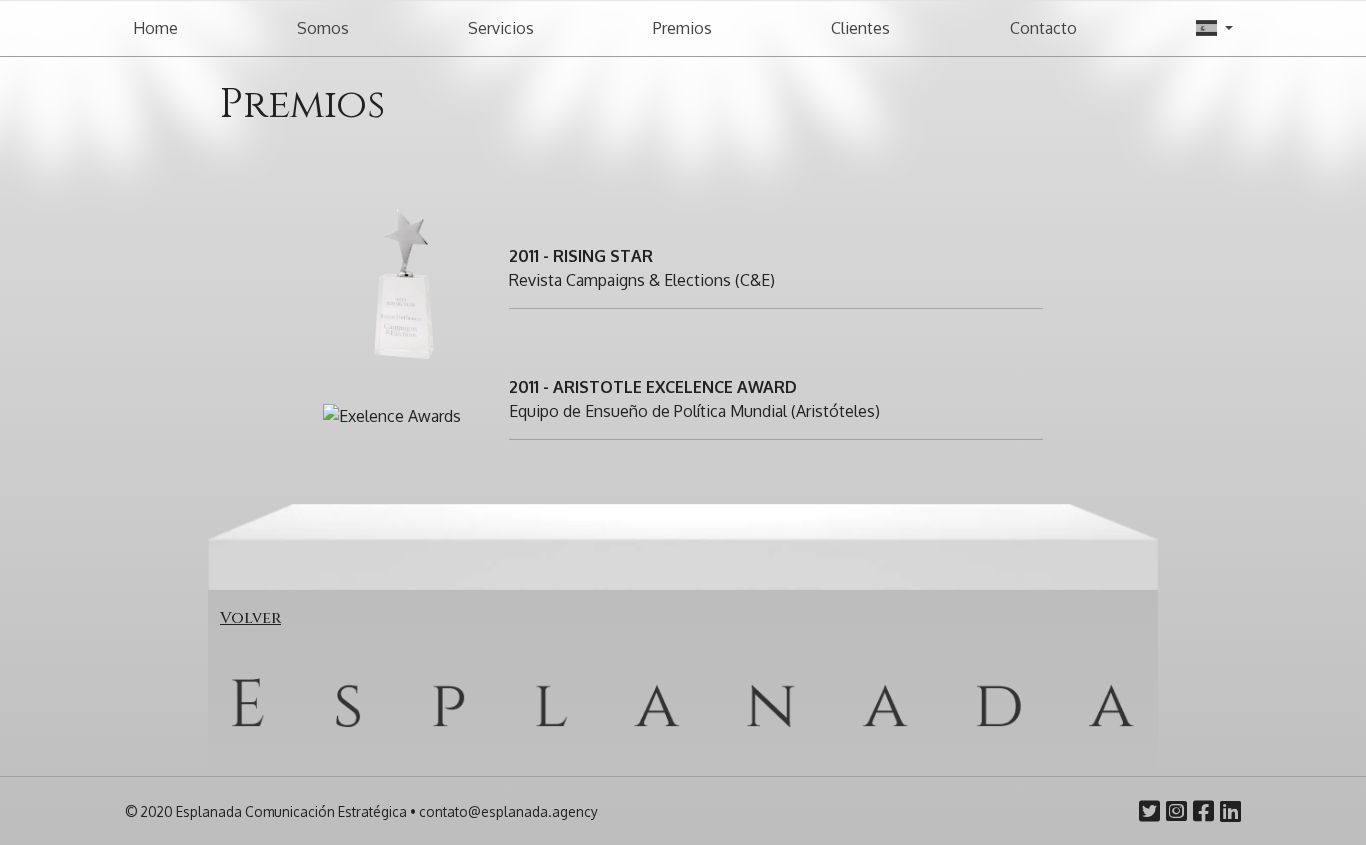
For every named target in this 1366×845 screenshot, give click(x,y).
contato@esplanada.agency (508, 811)
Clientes (860, 28)
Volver (250, 618)
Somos (323, 28)
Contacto (1043, 28)
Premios (682, 28)
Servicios (501, 28)
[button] (1214, 28)
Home (155, 28)
